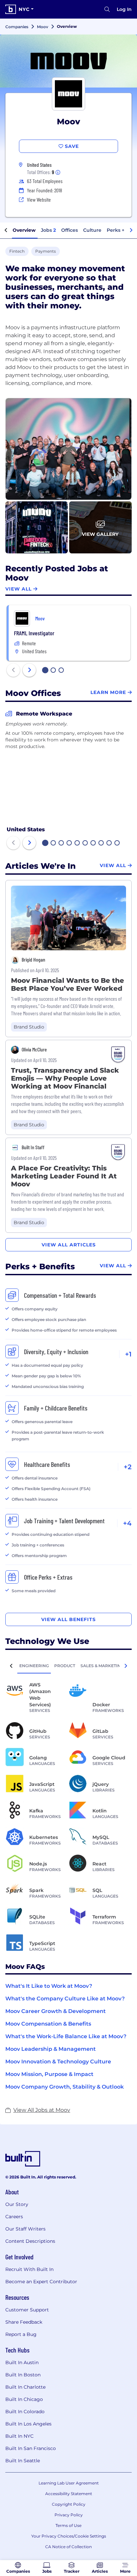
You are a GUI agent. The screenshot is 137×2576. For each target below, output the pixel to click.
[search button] (107, 9)
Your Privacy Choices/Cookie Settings (69, 2536)
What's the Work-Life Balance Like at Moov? (66, 2036)
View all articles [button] (69, 1245)
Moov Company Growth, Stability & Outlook (65, 2087)
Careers (14, 2217)
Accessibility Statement (69, 2494)
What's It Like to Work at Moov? (49, 1986)
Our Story (17, 2204)
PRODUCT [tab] (65, 1666)
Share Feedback (24, 2322)
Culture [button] (92, 230)
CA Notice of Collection (68, 2547)
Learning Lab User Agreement (69, 2483)
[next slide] (29, 670)
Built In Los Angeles (28, 2424)
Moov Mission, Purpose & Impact (49, 2074)
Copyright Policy (69, 2504)
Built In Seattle (23, 2461)
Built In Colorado (25, 2412)
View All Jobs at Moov (42, 2110)
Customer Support (27, 2310)
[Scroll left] (6, 230)
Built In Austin (22, 2362)
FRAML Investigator (34, 633)
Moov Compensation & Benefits (48, 2024)
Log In (124, 9)
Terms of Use (68, 2525)
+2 (128, 1467)
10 (117, 844)
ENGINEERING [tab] (34, 1666)
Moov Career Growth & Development (56, 2011)
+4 (127, 1523)
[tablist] (68, 1666)
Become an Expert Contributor (41, 2282)
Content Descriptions (30, 2241)
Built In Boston (23, 2375)
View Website (39, 199)
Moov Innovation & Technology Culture (58, 2062)
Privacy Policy (69, 2515)
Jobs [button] (48, 230)
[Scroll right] (131, 230)
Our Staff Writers (25, 2229)
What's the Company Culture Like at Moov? (65, 1999)
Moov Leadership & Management (51, 2049)
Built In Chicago (24, 2399)
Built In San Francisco (31, 2448)
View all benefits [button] (68, 1619)
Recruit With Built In (29, 2269)
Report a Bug (21, 2334)
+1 (128, 1354)
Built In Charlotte (25, 2387)
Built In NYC (19, 2436)
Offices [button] (69, 230)
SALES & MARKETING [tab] (102, 1666)
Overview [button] (24, 230)
